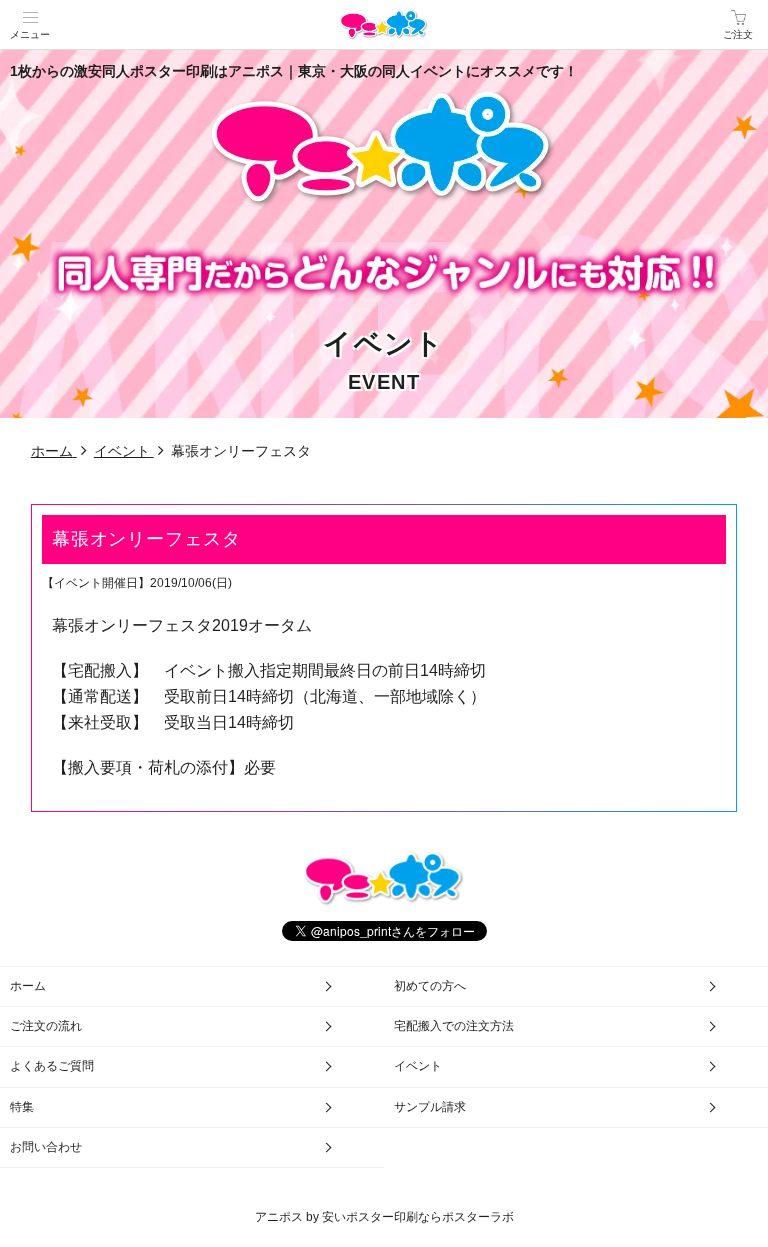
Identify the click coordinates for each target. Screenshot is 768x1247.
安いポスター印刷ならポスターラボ (418, 1217)
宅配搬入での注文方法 (454, 1026)
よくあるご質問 (52, 1066)
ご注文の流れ (46, 1026)
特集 (22, 1107)
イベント (418, 1066)
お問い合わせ (46, 1147)
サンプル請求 (430, 1107)
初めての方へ (430, 986)
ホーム (28, 986)
